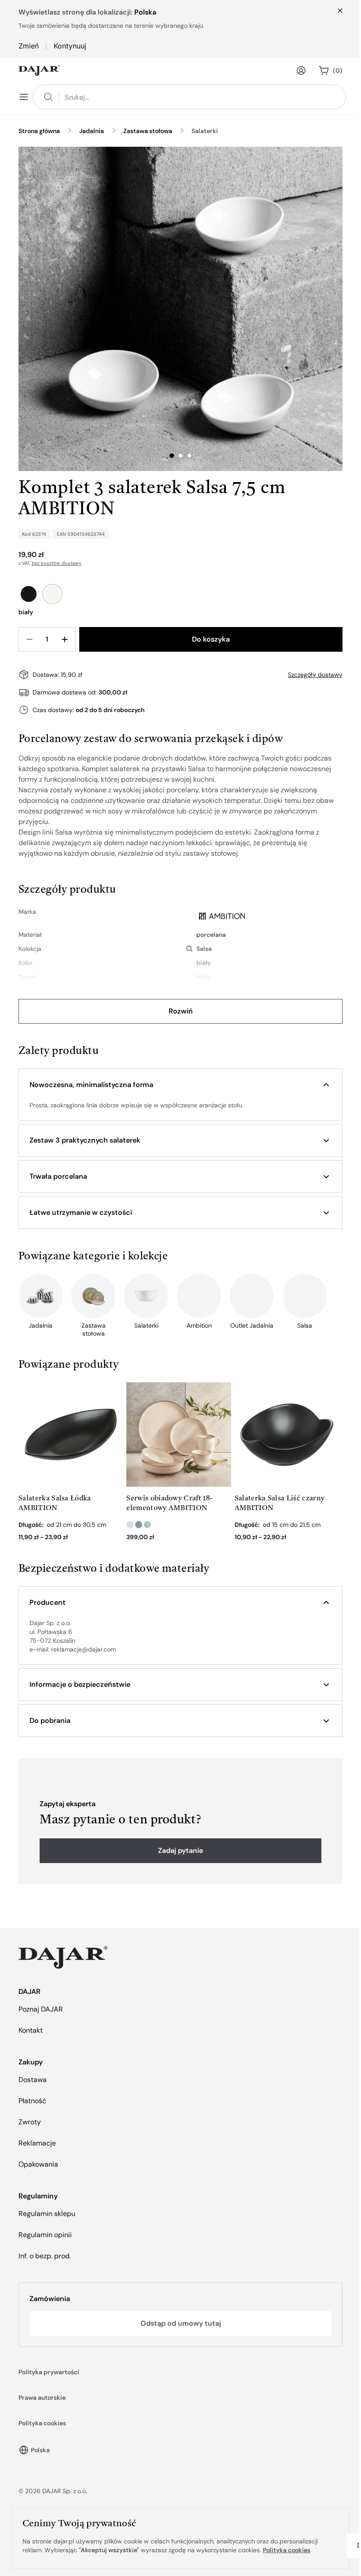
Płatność (32, 2101)
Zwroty (30, 2122)
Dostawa (33, 2080)
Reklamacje (37, 2143)
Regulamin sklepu (47, 2214)
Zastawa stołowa (148, 131)
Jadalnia (92, 131)
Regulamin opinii (45, 2235)
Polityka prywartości (49, 2372)
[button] (180, 1085)
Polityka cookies (42, 2423)
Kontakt (31, 2030)
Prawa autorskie (42, 2398)
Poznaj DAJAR (41, 2009)
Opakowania (38, 2164)
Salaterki (205, 131)
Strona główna (39, 131)
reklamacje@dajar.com (83, 1649)
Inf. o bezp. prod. (45, 2256)
